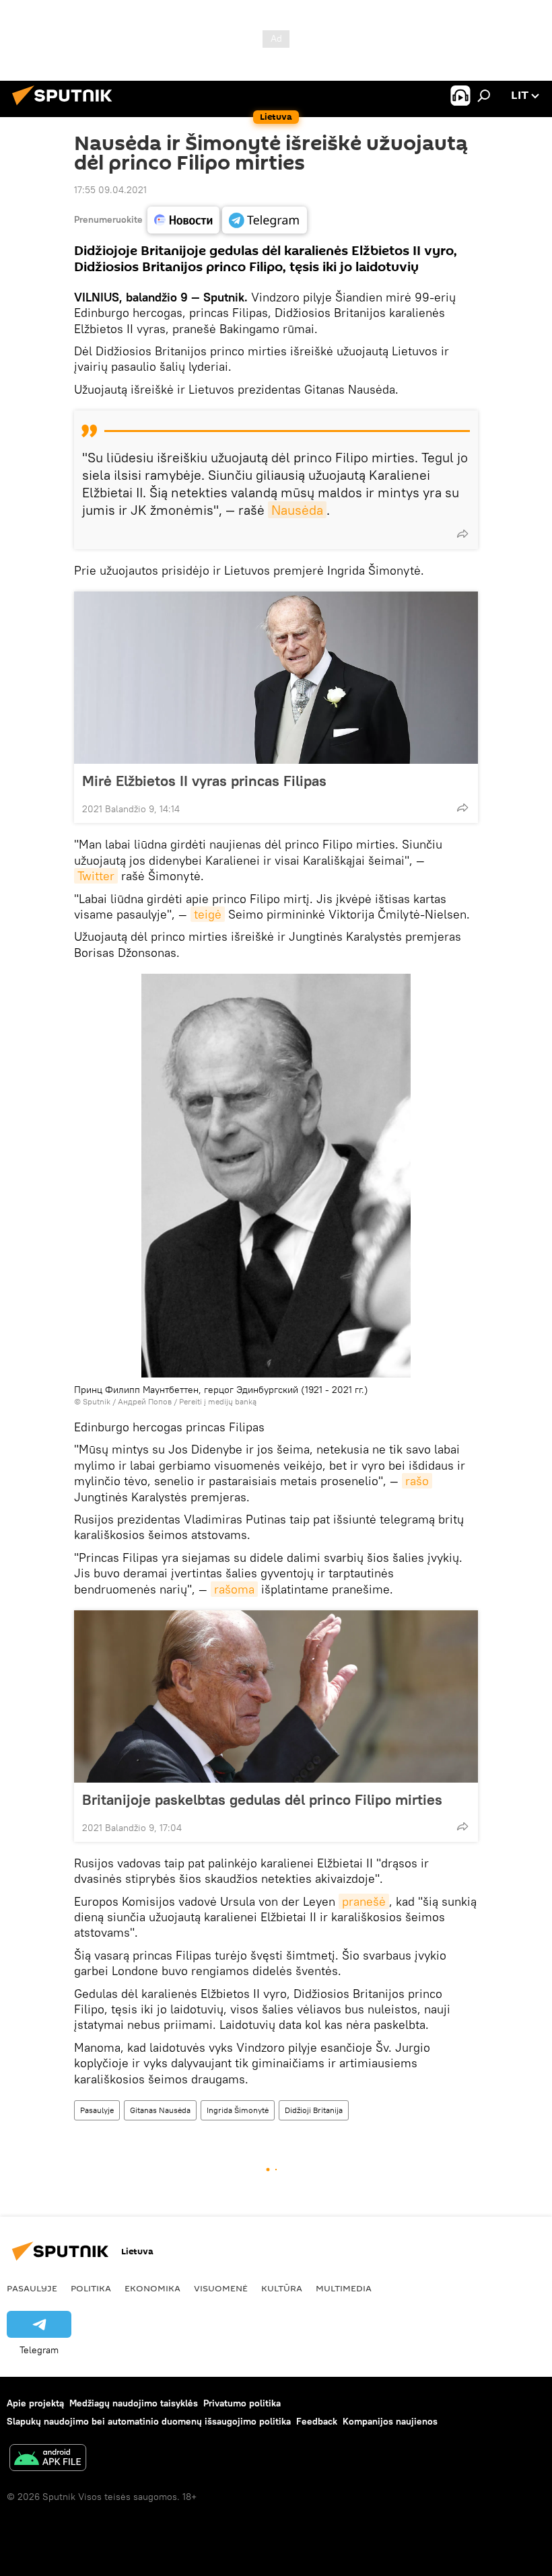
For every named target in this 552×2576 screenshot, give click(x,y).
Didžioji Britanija (314, 2110)
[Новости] (183, 220)
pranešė (364, 1901)
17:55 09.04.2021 (110, 190)
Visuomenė (221, 2288)
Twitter (96, 876)
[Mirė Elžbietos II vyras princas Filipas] (276, 678)
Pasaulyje (97, 2110)
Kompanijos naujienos (390, 2421)
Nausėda (297, 510)
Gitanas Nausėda (160, 2110)
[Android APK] (48, 2459)
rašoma (234, 1589)
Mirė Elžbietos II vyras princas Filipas (204, 781)
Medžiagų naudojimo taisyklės (134, 2403)
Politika (91, 2288)
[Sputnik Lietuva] (66, 107)
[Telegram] (265, 220)
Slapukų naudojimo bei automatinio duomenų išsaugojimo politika (149, 2421)
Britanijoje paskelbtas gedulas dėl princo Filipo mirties (262, 1799)
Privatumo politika (242, 2403)
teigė (208, 914)
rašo (417, 1481)
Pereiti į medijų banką (218, 1401)
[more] (462, 534)
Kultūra (282, 2288)
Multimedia (344, 2288)
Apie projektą (35, 2403)
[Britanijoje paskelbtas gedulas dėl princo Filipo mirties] (276, 1696)
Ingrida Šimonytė (238, 2110)
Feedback (317, 2421)
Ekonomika (152, 2288)
